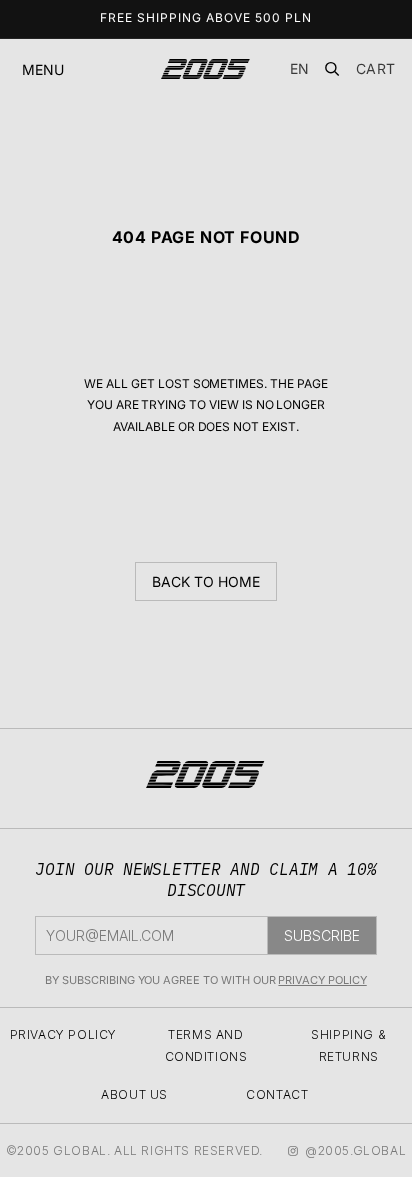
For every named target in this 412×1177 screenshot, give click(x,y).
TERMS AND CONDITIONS (206, 1045)
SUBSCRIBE (322, 935)
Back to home (205, 581)
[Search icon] (332, 69)
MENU (43, 69)
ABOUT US (134, 1094)
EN (299, 68)
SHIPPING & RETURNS (348, 1045)
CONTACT (277, 1094)
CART (376, 69)
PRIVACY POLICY (322, 980)
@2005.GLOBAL (355, 1150)
